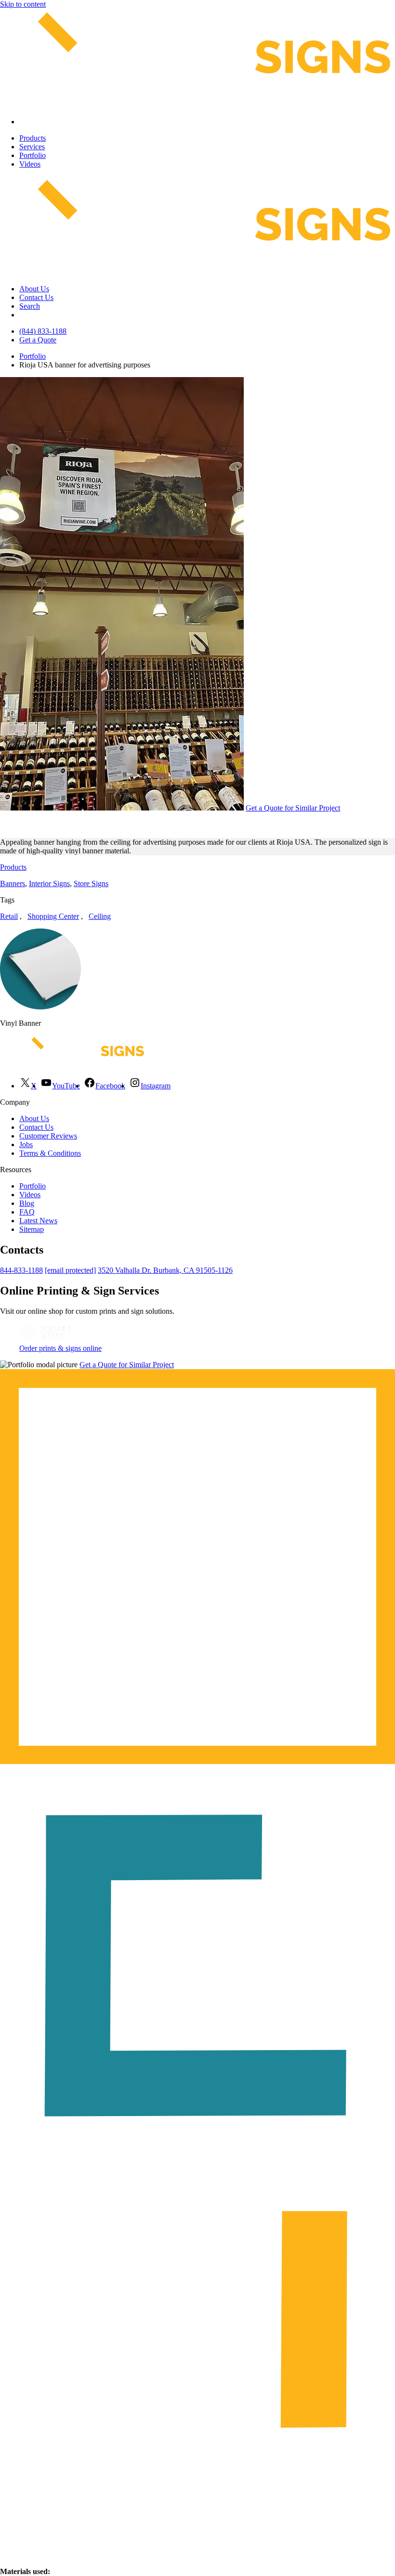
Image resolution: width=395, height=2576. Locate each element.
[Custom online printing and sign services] (45, 1340)
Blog (27, 1203)
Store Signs (91, 883)
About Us (34, 289)
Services (32, 147)
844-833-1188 (21, 1270)
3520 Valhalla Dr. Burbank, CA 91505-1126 (165, 1270)
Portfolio (33, 155)
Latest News (38, 1221)
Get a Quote (38, 340)
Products (33, 138)
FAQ (27, 1212)
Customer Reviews (48, 1136)
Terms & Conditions (50, 1153)
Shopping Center (53, 916)
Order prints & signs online (60, 1348)
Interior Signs (49, 883)
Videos (30, 164)
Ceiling (100, 916)
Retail (9, 916)
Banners (13, 883)
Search (30, 306)
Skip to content (23, 4)
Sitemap (32, 1229)
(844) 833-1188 (43, 331)
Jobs (26, 1144)
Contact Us (36, 297)
